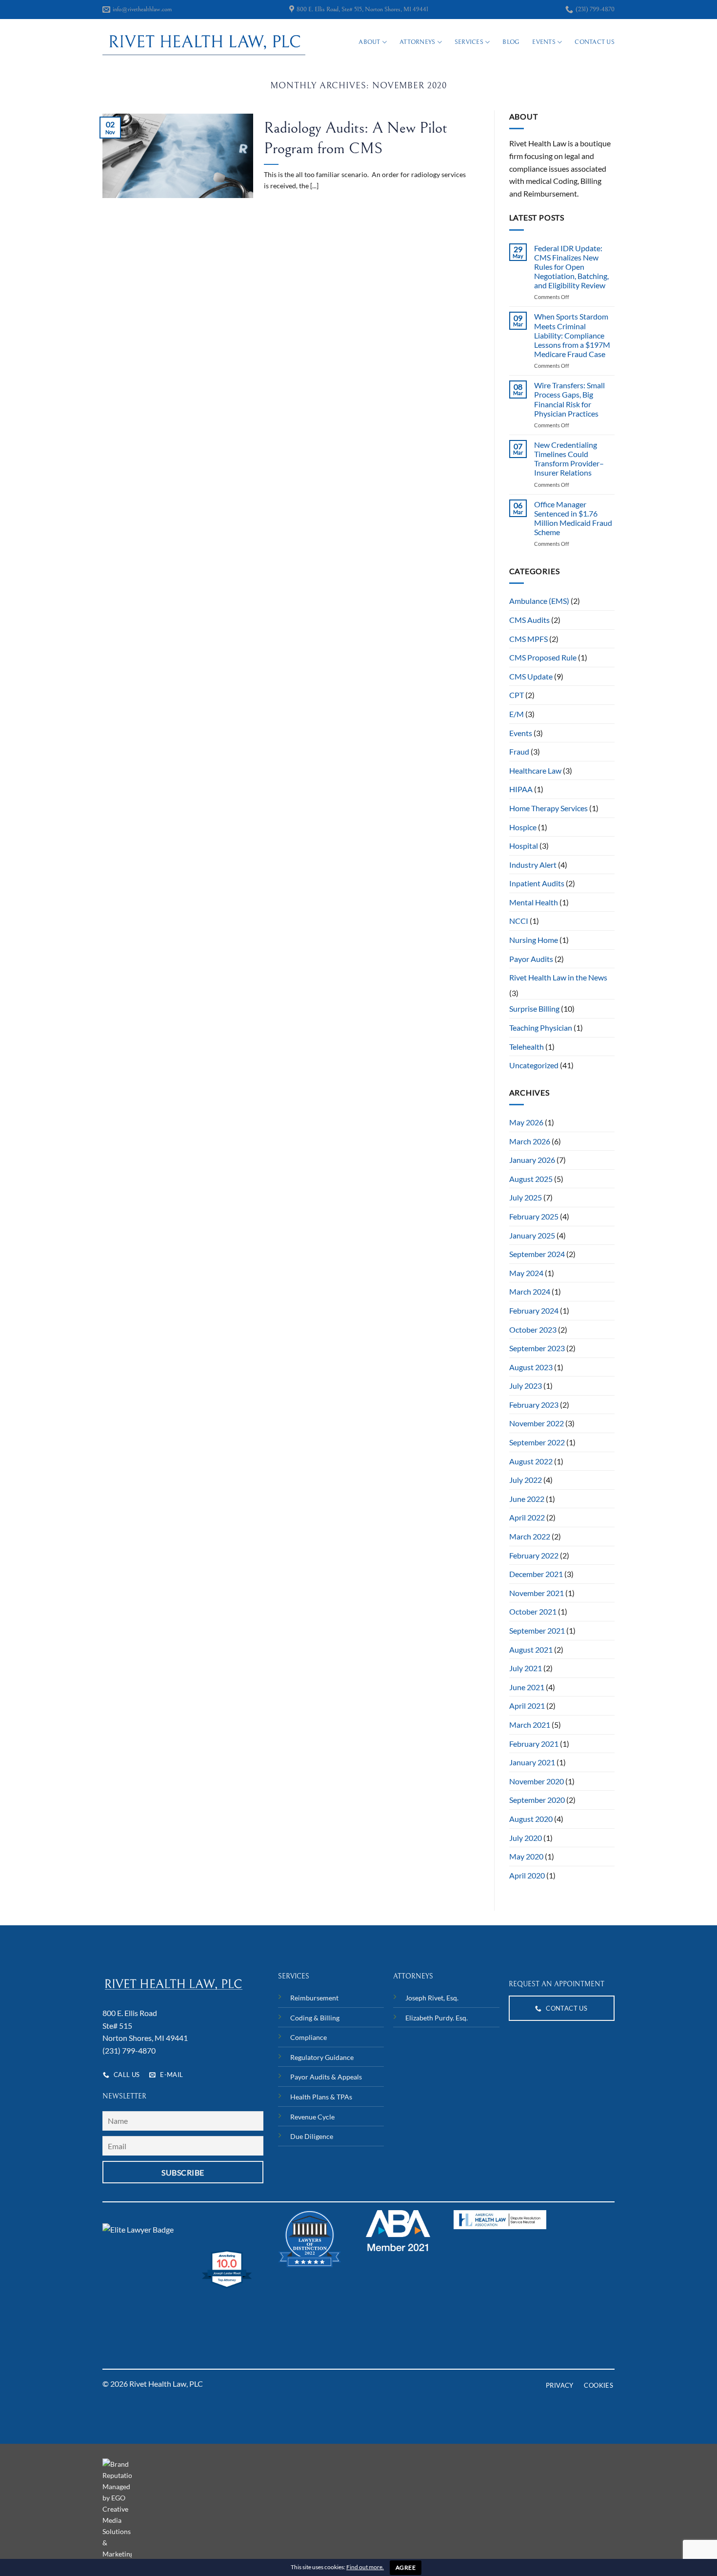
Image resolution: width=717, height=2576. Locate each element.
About (369, 42)
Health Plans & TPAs (321, 2097)
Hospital (524, 846)
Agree (406, 2567)
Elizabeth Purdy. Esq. (437, 2018)
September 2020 (537, 1800)
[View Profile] (138, 2228)
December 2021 (536, 1574)
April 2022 (527, 1517)
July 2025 (526, 1197)
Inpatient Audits (537, 883)
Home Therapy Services (548, 808)
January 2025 (532, 1235)
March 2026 (530, 1141)
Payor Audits (531, 959)
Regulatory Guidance (322, 2057)
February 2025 (534, 1216)
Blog (511, 42)
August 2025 (531, 1179)
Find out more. (365, 2567)
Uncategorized (534, 1065)
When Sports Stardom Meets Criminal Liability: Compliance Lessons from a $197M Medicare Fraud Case (572, 335)
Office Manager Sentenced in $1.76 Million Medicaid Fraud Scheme (573, 518)
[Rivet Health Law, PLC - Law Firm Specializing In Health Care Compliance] (204, 42)
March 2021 (530, 1725)
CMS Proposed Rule (543, 657)
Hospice (523, 827)
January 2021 (532, 1762)
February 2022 (534, 1555)
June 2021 (527, 1687)
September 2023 (537, 1348)
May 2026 (526, 1122)
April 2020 (527, 1875)
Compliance (309, 2037)
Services (469, 42)
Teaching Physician (541, 1028)
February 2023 (534, 1405)
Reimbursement (314, 1998)
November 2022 (537, 1423)
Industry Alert (533, 865)
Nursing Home (534, 940)
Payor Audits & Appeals (326, 2077)
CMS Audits (529, 620)
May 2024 (526, 1273)
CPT (517, 695)
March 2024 (530, 1291)
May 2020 (526, 1856)
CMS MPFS (528, 639)
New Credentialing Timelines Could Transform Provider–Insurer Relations (569, 459)
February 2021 (534, 1744)
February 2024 (534, 1310)
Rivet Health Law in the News (558, 977)
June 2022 (527, 1499)
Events (544, 42)
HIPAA (521, 789)
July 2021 (526, 1668)
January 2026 (532, 1160)
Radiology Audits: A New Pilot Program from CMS (356, 138)
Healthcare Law (535, 770)
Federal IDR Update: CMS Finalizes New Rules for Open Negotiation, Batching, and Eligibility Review (571, 267)
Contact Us (595, 42)
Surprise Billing (534, 1008)
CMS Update (531, 676)
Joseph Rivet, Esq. (432, 1998)
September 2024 (537, 1254)
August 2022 (531, 1461)
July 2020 (526, 1838)
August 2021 (531, 1649)
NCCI (519, 921)
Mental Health (534, 902)
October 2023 (533, 1329)
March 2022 (530, 1536)
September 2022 (537, 1442)
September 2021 (537, 1630)
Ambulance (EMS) (539, 601)
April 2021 (527, 1706)
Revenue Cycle (312, 2117)
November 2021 (537, 1593)
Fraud (519, 751)
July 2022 (526, 1480)
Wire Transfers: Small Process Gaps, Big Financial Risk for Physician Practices (569, 399)
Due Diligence (312, 2136)
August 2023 (531, 1367)
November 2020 (537, 1781)
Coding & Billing (315, 2018)
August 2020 (531, 1819)
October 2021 (533, 1611)
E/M (517, 714)
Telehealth (527, 1047)
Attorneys (417, 42)
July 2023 (526, 1386)
